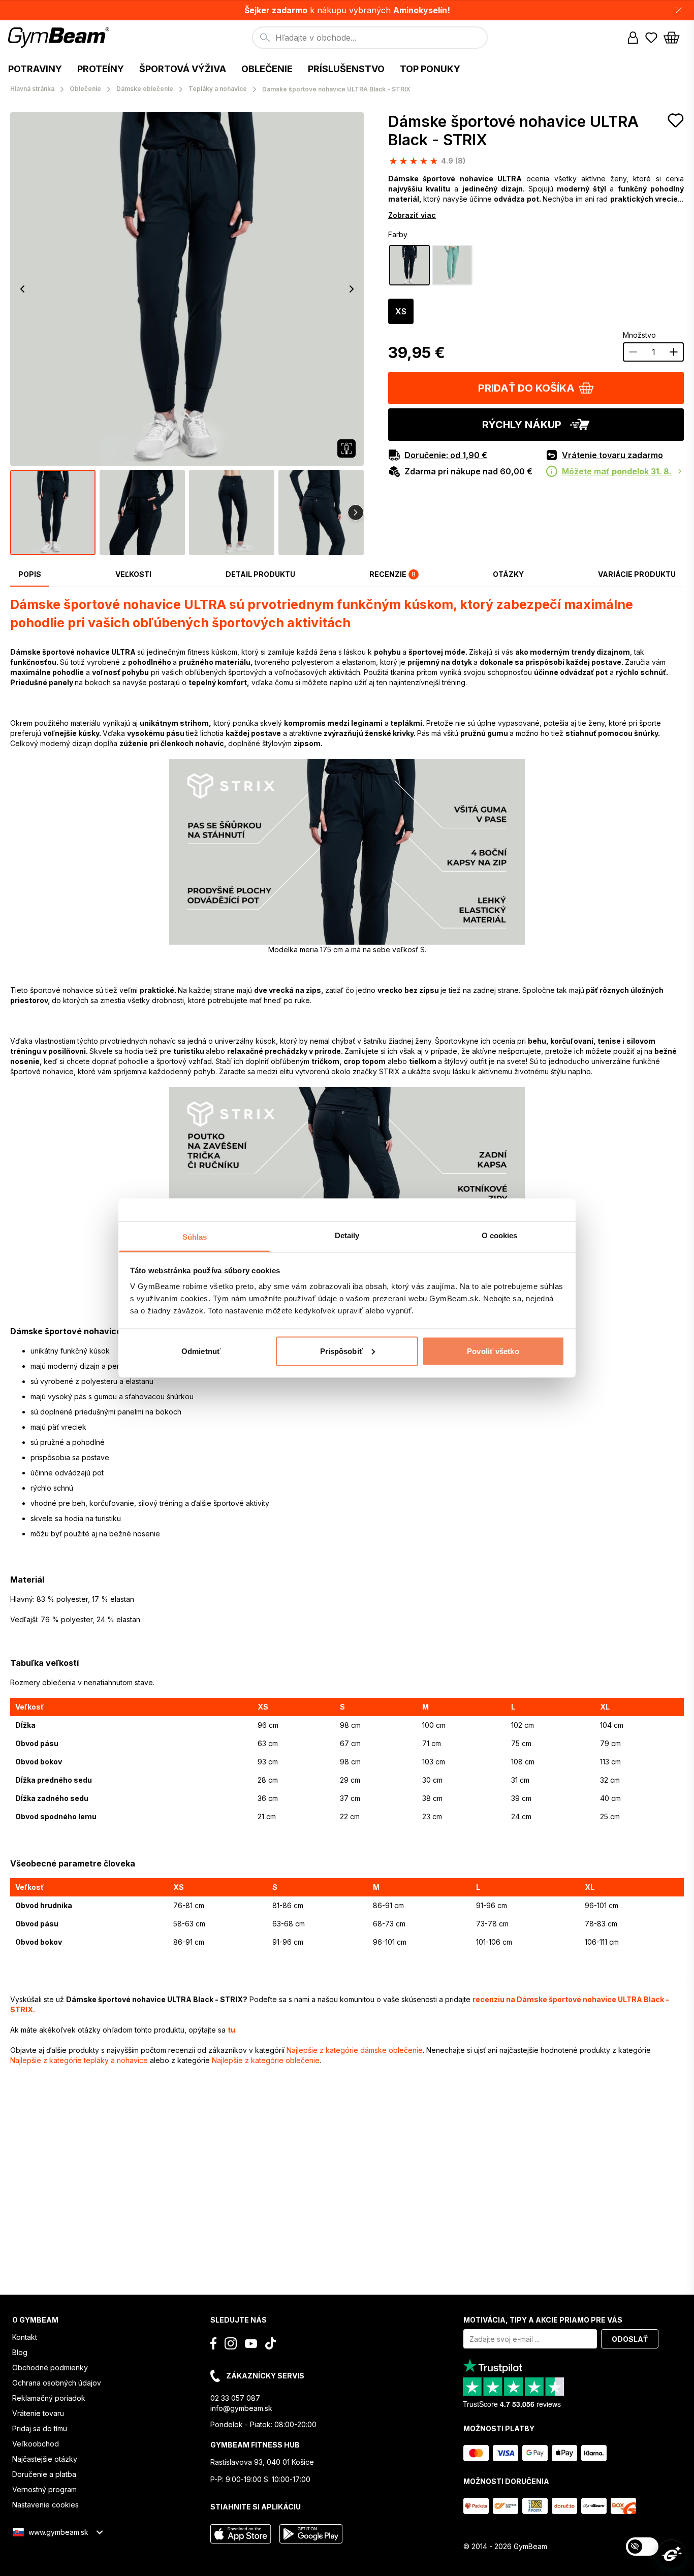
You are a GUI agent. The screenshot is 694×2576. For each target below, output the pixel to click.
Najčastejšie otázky (45, 2459)
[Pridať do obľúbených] (676, 120)
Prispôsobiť (341, 1351)
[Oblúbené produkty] (651, 38)
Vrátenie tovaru (38, 2413)
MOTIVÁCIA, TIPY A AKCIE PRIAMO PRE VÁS (543, 2320)
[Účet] (633, 38)
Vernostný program (44, 2489)
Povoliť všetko (493, 1351)
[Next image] (352, 289)
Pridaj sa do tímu (40, 2428)
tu (231, 2030)
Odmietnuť (201, 1351)
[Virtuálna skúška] (346, 448)
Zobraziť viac (412, 215)
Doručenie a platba (44, 2474)
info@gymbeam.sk (241, 2408)
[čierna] (409, 265)
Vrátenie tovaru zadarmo (612, 455)
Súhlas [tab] (195, 1237)
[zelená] (452, 265)
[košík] (675, 38)
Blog (20, 2352)
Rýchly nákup (522, 425)
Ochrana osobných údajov (57, 2383)
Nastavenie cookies (45, 2505)
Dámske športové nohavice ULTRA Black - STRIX (513, 131)
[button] (347, 10)
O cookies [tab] (500, 1235)
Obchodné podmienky (50, 2368)
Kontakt (25, 2337)
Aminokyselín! (422, 10)
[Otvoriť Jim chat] (672, 2554)
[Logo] (60, 38)
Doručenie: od (446, 455)
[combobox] (370, 38)
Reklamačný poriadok (49, 2398)
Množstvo (639, 335)
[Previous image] (22, 289)
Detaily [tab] (347, 1235)
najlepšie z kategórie (355, 2050)
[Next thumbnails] (356, 512)
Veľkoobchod (36, 2444)
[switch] (642, 2547)
